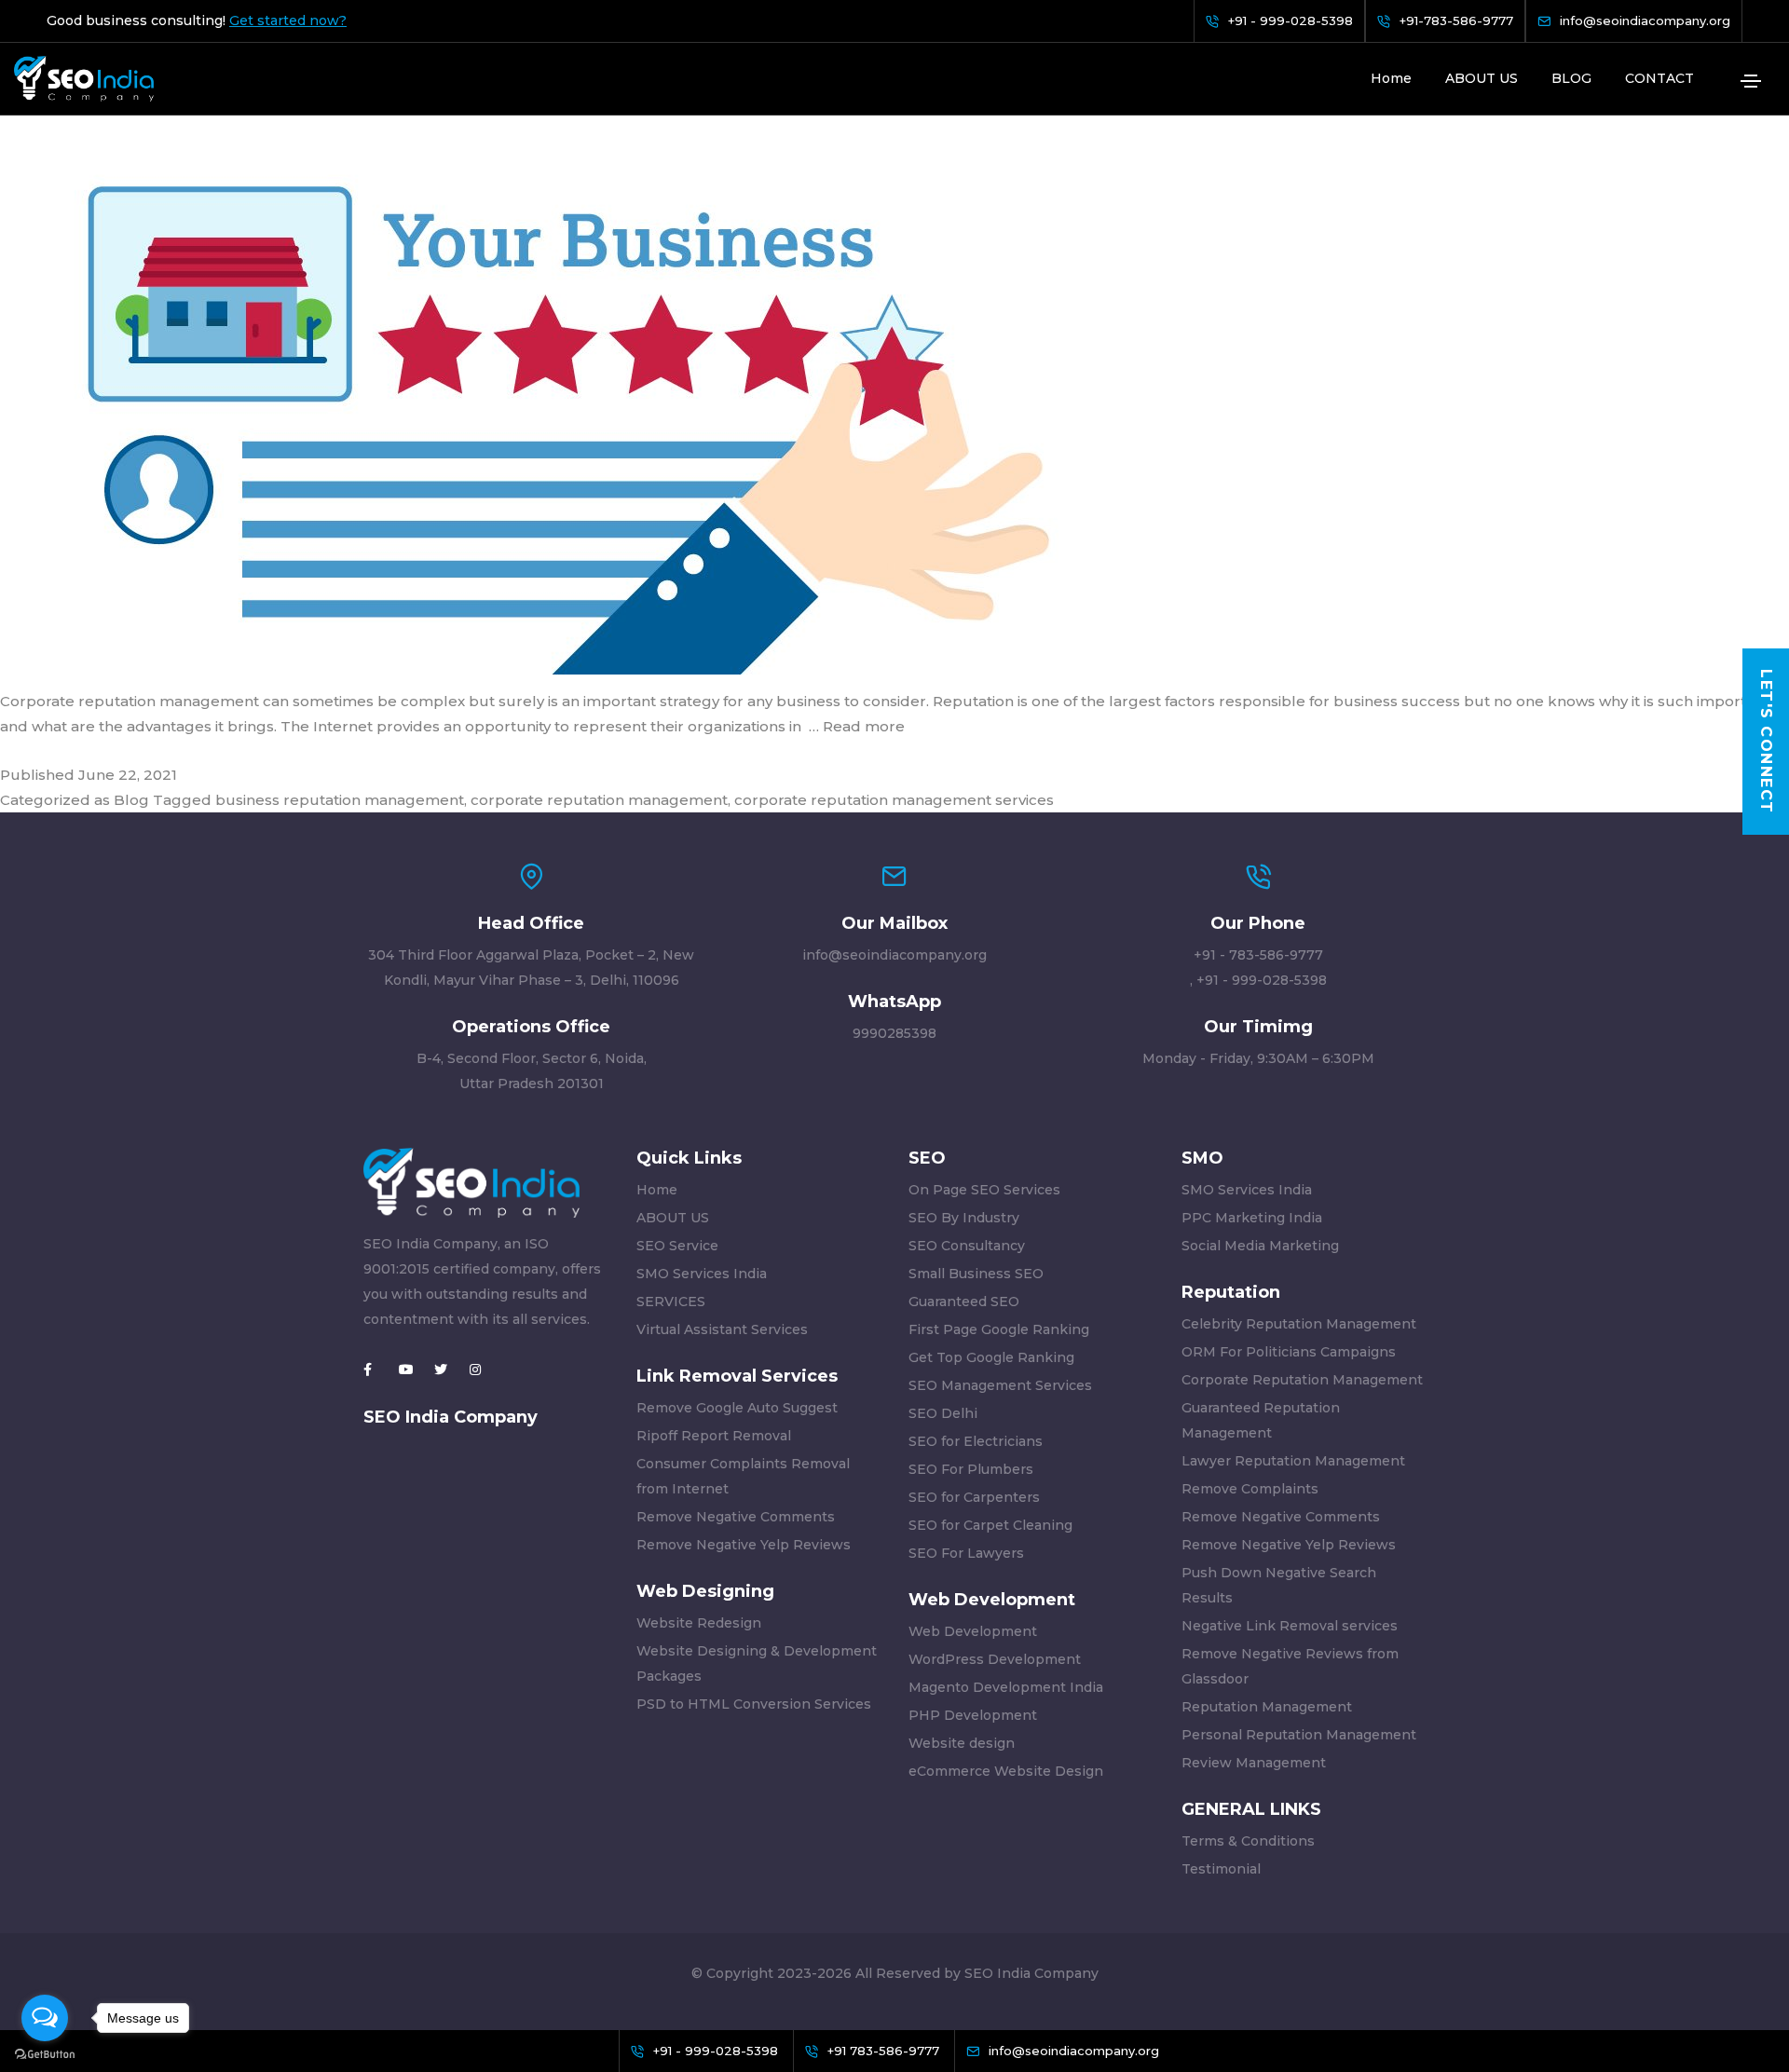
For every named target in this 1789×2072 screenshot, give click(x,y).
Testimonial (1221, 1869)
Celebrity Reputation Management (1299, 1324)
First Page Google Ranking (999, 1329)
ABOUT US (1482, 78)
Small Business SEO (976, 1274)
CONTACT (1659, 78)
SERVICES (671, 1302)
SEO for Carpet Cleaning (990, 1525)
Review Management (1254, 1763)
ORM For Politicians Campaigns (1289, 1352)
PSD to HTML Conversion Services (754, 1704)
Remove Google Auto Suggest (737, 1408)
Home (1391, 78)
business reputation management (340, 800)
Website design (962, 1743)
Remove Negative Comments (736, 1517)
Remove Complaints (1250, 1489)
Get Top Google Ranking (991, 1357)
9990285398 (894, 1033)
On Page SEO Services (984, 1190)
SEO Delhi (943, 1413)
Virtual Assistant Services (722, 1329)
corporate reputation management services (894, 800)
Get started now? (288, 21)
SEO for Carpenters (974, 1497)
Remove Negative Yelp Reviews (744, 1545)
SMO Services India (702, 1274)
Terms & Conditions (1248, 1841)
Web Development (973, 1631)
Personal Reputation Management (1299, 1735)
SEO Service (677, 1246)
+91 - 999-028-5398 (1262, 980)
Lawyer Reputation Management (1293, 1461)
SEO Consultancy (967, 1246)
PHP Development (973, 1715)
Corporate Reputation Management (1302, 1380)
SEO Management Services (1000, 1385)
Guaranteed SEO (964, 1302)
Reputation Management (1267, 1707)
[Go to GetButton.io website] (45, 2053)
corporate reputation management (599, 800)
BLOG (1571, 78)
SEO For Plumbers (971, 1469)
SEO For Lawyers (966, 1553)
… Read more (857, 726)
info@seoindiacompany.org (894, 955)
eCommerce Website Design (1006, 1771)
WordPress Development (995, 1659)
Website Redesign (699, 1623)
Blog (131, 800)
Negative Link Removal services (1290, 1626)
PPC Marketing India (1252, 1218)
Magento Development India (1006, 1687)
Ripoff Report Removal (714, 1436)
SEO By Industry (964, 1218)
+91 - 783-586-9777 (1258, 955)
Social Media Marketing (1260, 1246)
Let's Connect (1766, 743)
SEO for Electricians (976, 1441)
